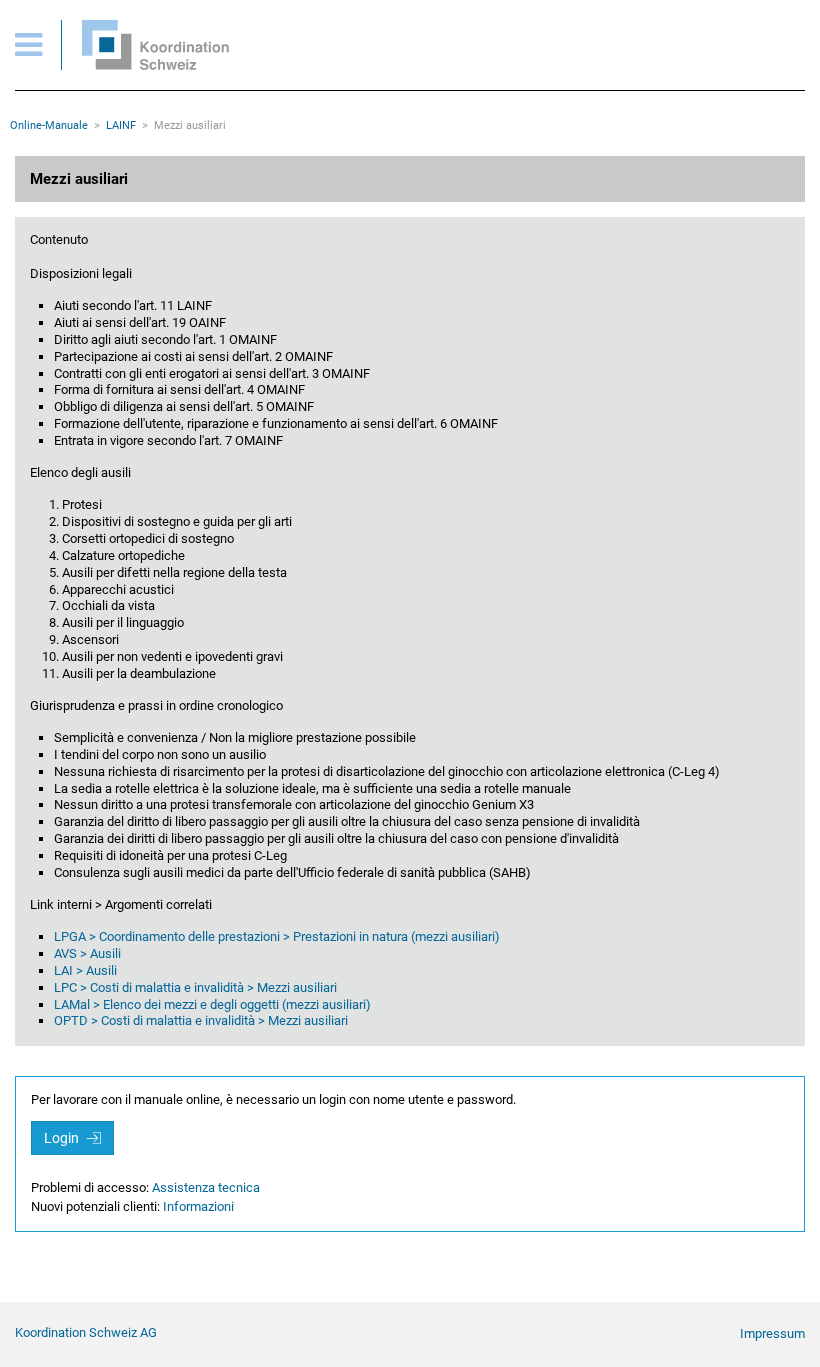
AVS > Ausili (87, 953)
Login (63, 1138)
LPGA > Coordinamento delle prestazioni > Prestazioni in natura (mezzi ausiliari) (277, 936)
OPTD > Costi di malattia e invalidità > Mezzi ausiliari (201, 1020)
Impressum (772, 1333)
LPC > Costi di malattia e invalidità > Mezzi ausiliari (195, 987)
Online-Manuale (49, 125)
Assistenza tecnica (206, 1187)
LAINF (121, 125)
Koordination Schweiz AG (86, 1332)
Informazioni (198, 1206)
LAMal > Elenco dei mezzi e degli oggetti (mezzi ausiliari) (212, 1004)
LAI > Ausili (85, 970)
